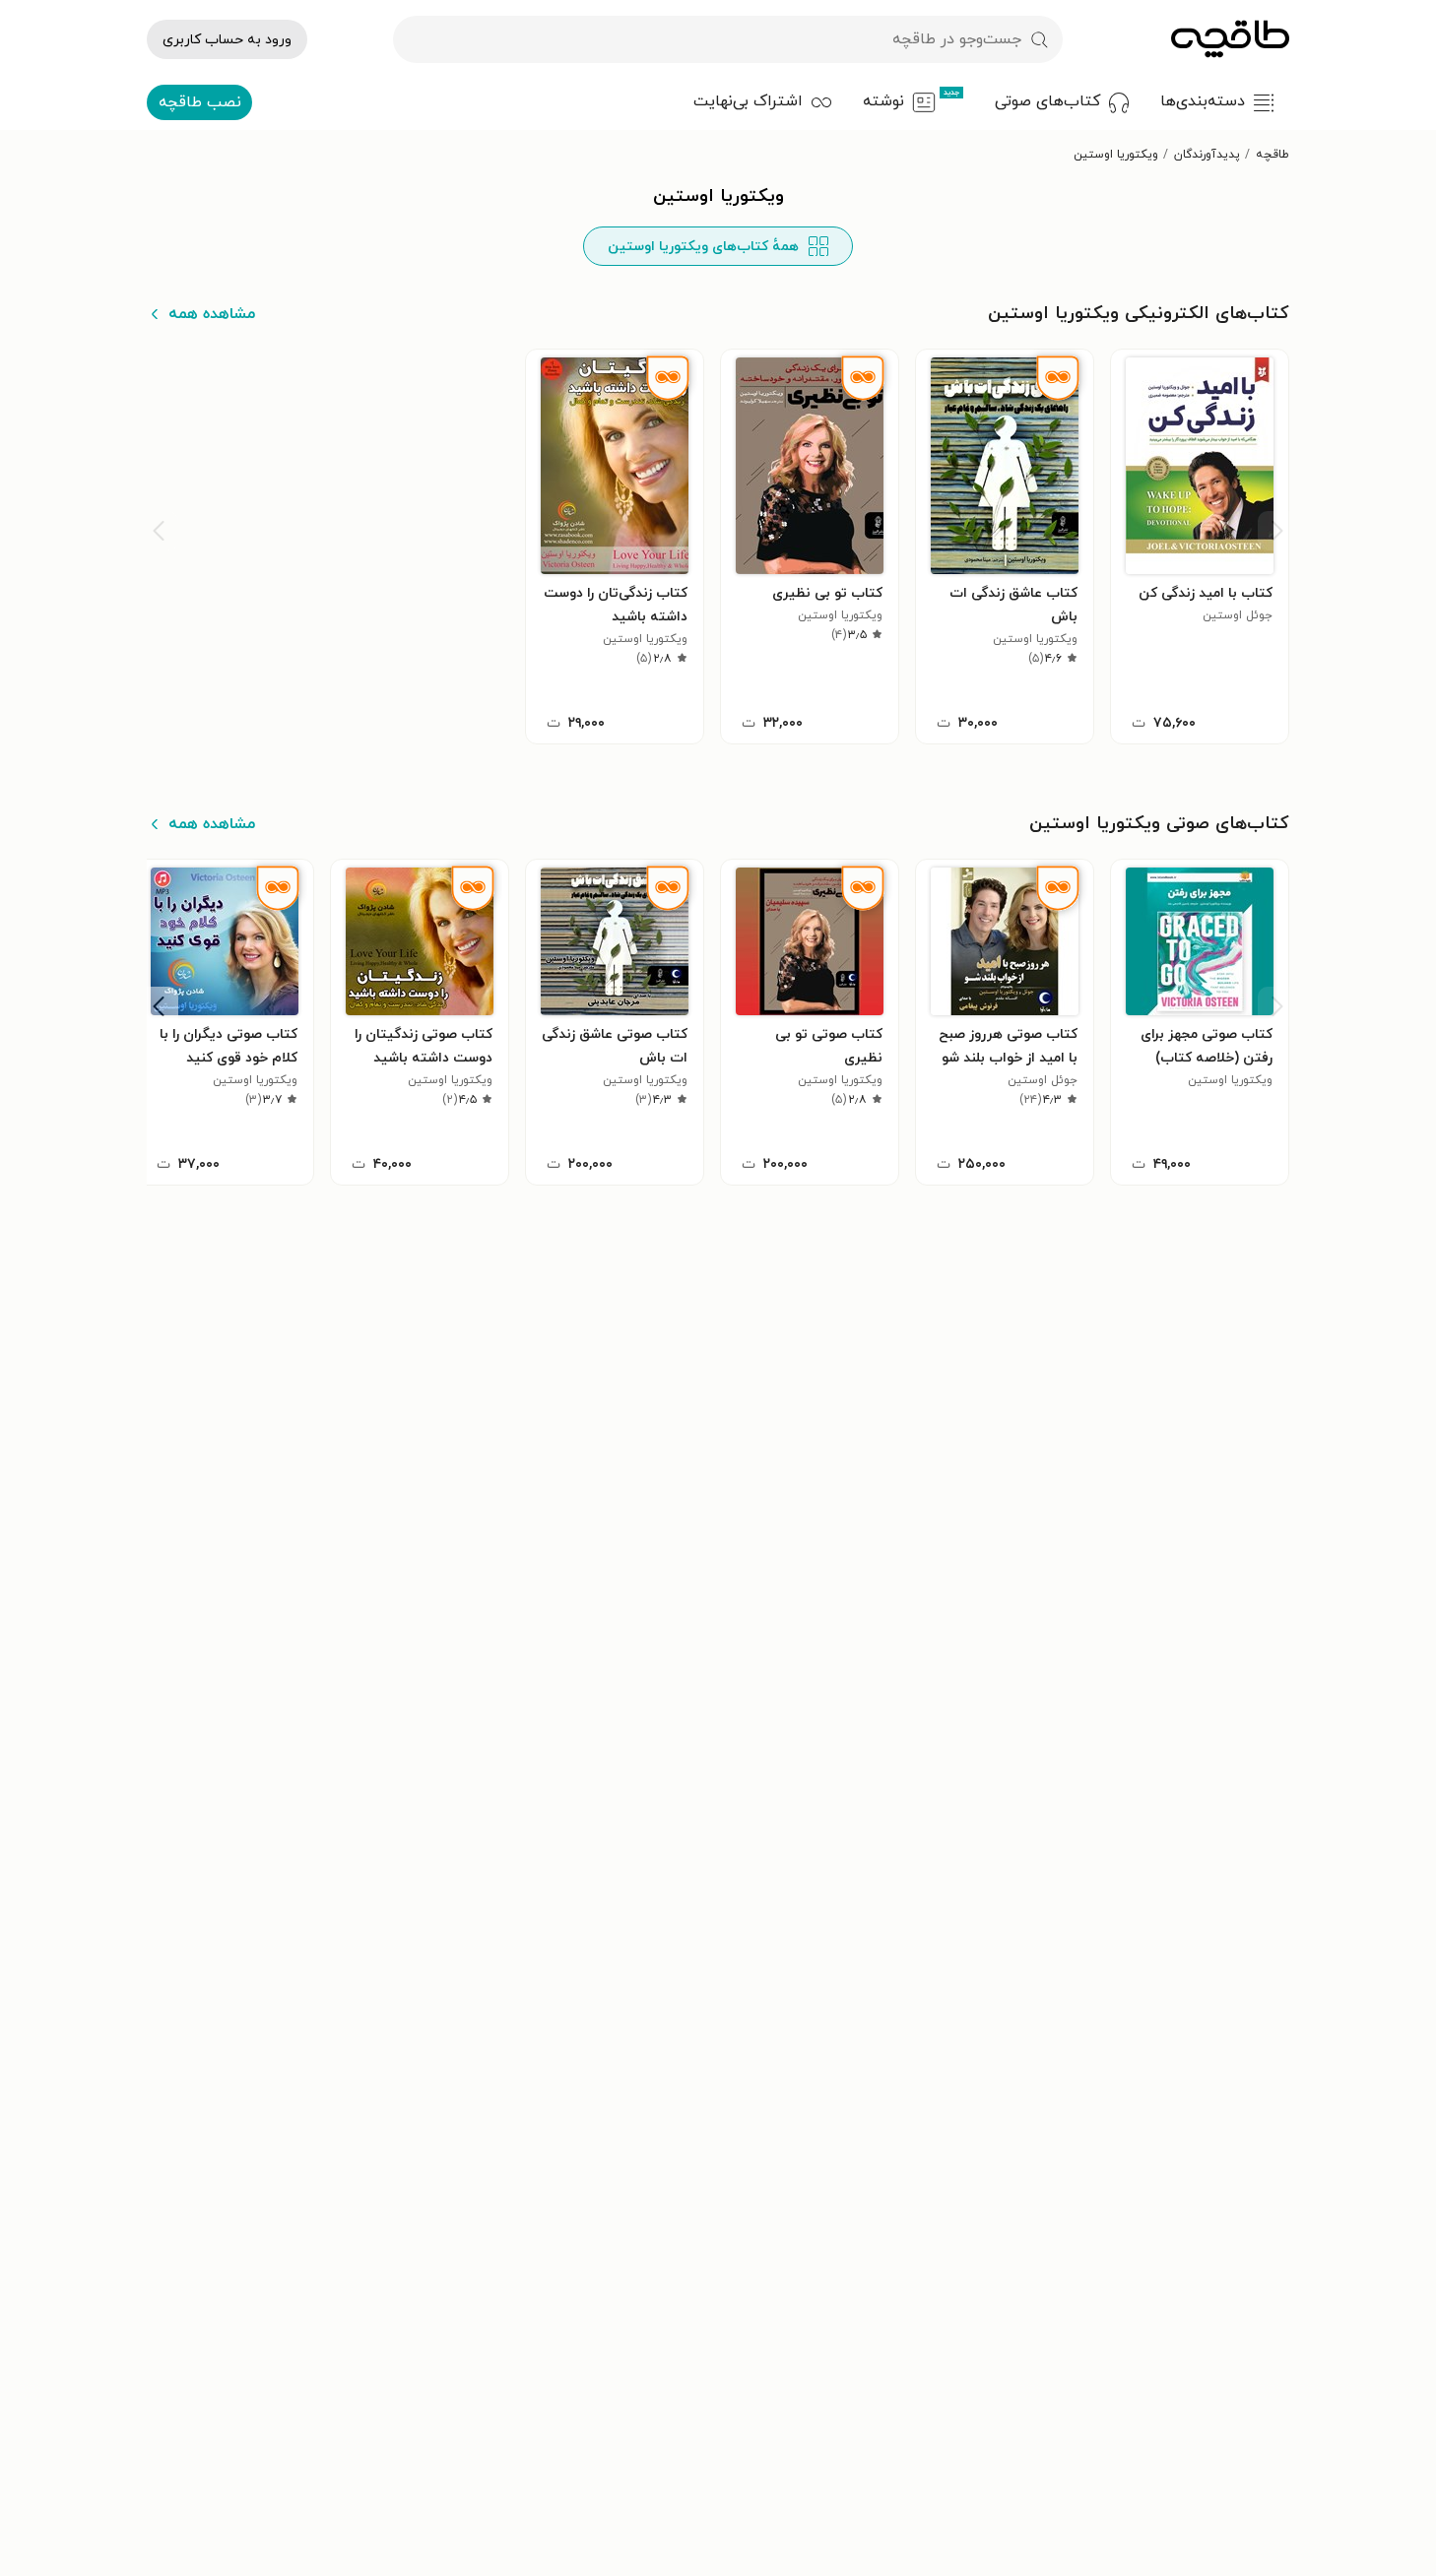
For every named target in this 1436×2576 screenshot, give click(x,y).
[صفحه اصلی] (1230, 39)
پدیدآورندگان (1207, 155)
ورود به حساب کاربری (227, 40)
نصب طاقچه (200, 102)
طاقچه (1273, 155)
